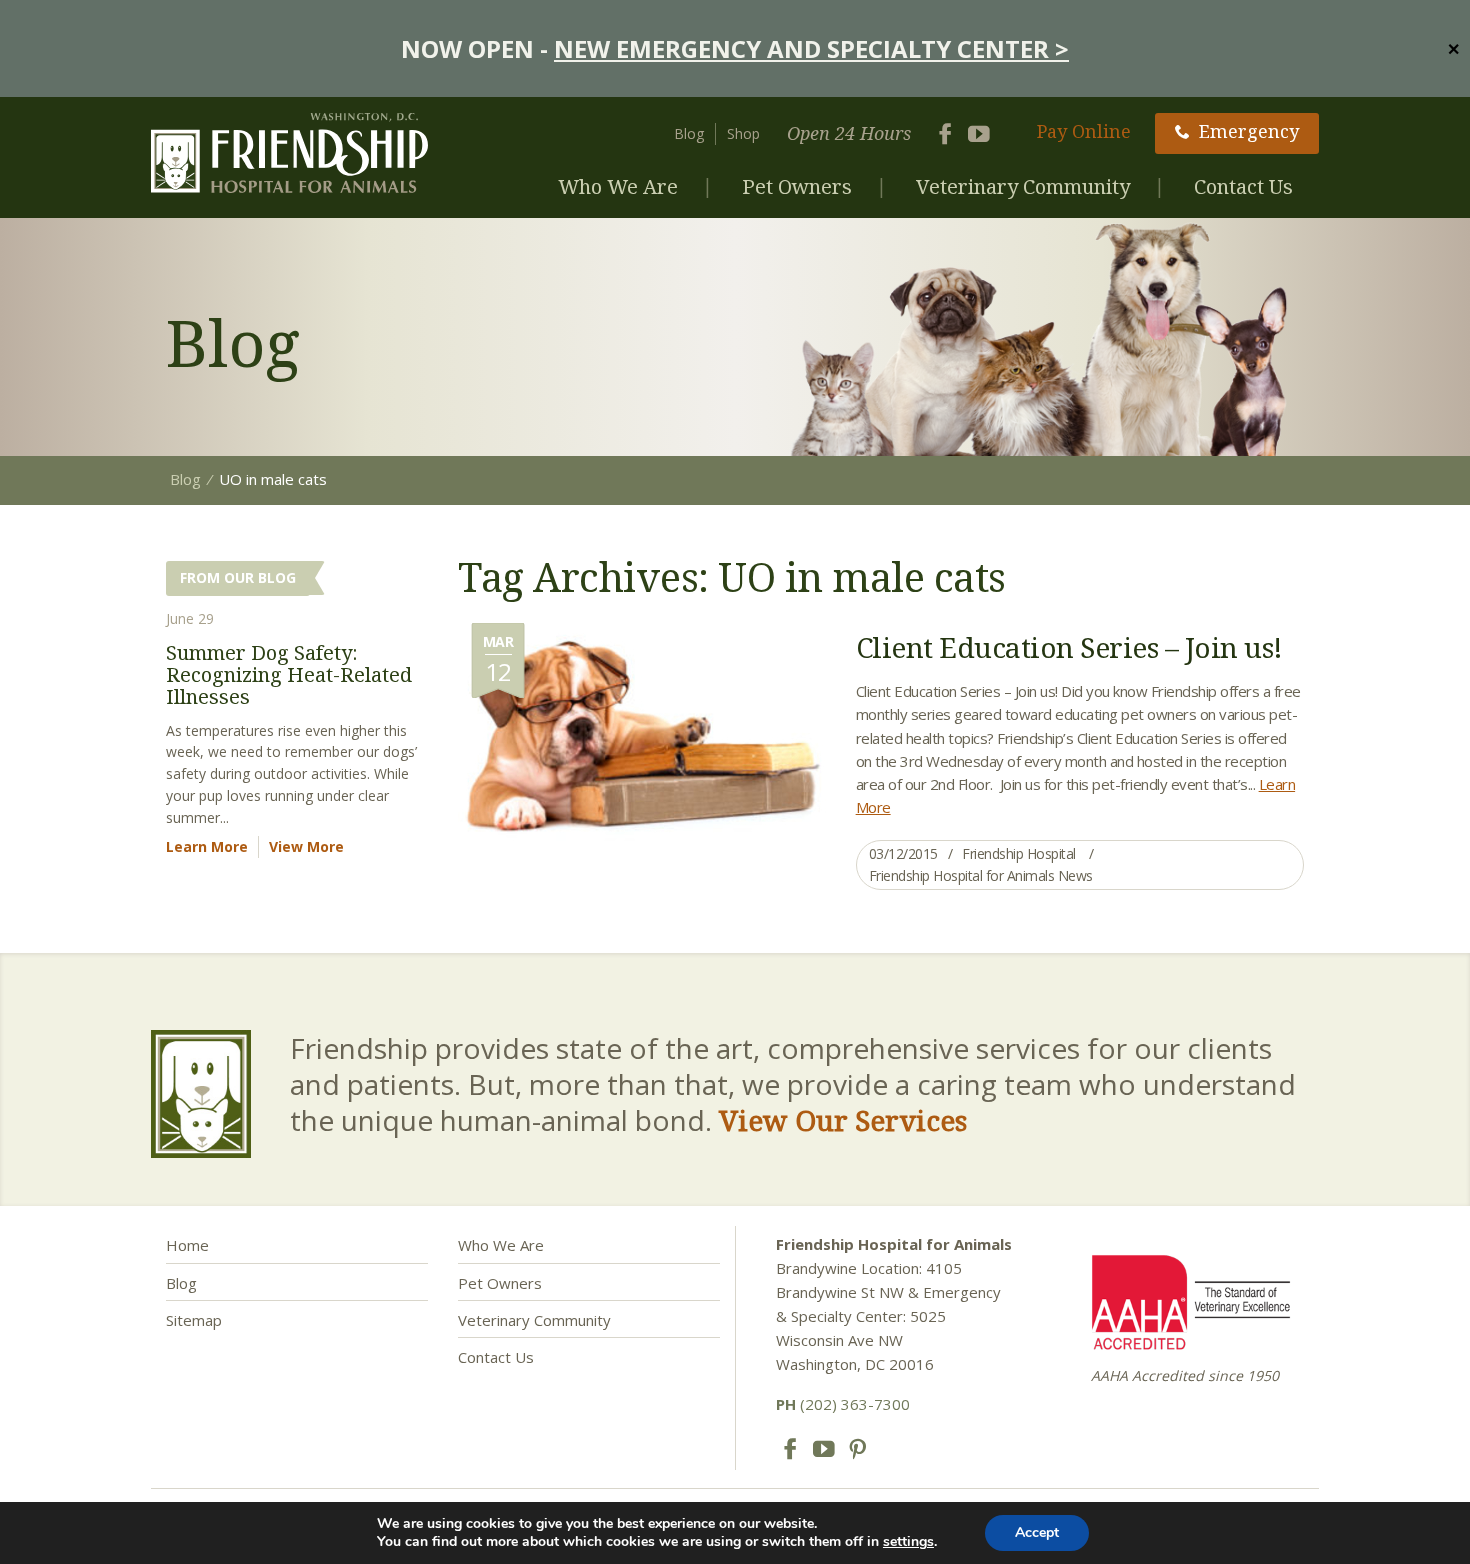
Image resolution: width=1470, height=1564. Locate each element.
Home (187, 1245)
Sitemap (194, 1320)
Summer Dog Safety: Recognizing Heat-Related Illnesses (289, 674)
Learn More (207, 846)
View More (306, 846)
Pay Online (1084, 131)
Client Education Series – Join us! (1069, 647)
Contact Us (1243, 186)
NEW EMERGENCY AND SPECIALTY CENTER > (811, 48)
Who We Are (618, 186)
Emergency (1249, 131)
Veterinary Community (1023, 186)
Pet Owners (797, 186)
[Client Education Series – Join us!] (642, 741)
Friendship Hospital (1019, 853)
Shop (743, 133)
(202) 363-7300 (843, 1404)
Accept (1037, 1532)
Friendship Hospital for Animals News (981, 875)
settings (908, 1542)
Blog (689, 133)
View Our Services (843, 1120)
